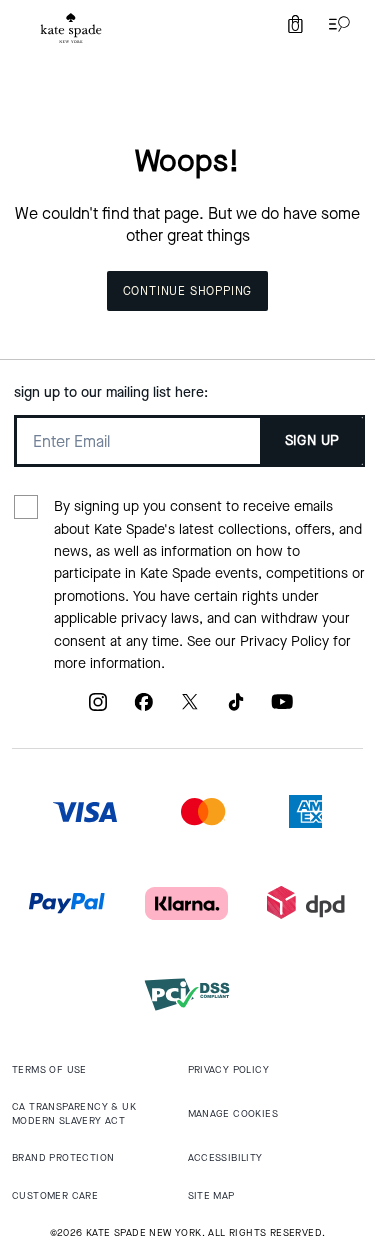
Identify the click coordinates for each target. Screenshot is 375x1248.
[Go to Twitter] (190, 709)
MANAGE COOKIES (233, 1113)
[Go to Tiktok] (236, 709)
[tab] (71, 28)
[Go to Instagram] (98, 709)
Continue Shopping (188, 291)
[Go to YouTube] (282, 709)
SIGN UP (312, 440)
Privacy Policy (284, 641)
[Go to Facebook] (144, 709)
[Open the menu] (335, 24)
